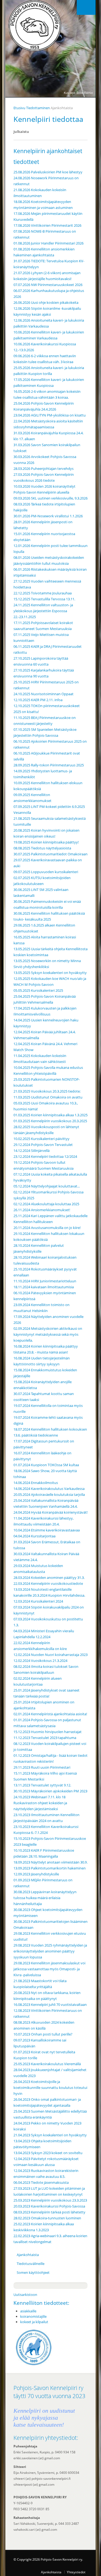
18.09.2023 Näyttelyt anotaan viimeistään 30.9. (50, 1862)
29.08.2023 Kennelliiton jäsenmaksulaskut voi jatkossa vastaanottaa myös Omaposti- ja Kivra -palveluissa (49, 1969)
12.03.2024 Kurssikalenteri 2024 (38, 1601)
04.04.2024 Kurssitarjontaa (34, 1536)
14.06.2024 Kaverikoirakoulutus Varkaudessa (49, 1489)
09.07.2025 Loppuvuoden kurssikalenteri (46, 872)
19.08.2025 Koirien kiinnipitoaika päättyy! (46, 842)
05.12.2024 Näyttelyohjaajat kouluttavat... (47, 1186)
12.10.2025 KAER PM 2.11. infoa (38, 700)
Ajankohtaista (28, 2255)
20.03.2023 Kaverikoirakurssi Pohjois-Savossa (49, 2206)
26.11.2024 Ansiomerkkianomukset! (42, 1210)
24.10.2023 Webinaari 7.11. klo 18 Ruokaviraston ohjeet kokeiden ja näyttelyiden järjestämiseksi (40, 1803)
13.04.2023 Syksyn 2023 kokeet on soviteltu (48, 2153)
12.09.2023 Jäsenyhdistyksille (36, 1874)
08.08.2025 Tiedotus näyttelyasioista (42, 848)
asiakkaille (28, 2311)
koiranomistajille (33, 2316)
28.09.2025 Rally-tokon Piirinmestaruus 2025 (49, 765)
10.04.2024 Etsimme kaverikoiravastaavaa (47, 1530)
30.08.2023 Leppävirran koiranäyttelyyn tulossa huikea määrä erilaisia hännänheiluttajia (45, 1898)
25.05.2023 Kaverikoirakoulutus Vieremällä (47, 2064)
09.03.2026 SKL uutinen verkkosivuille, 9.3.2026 (50, 498)
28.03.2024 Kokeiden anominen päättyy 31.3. (49, 1578)
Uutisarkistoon (25, 2295)
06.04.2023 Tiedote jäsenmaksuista (41, 2182)
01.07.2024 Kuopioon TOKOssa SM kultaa (46, 1465)
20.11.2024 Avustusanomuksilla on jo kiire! (47, 1228)
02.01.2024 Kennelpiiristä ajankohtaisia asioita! (50, 1714)
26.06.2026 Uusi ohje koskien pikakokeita (46, 302)
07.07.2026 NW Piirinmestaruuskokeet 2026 (48, 285)
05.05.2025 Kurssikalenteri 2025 (38, 990)
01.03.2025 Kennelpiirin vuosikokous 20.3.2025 (50, 1121)
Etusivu (19, 108)
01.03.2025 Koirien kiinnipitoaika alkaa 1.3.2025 (50, 1115)
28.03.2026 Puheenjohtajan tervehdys (43, 469)
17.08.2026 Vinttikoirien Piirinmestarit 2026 (47, 225)
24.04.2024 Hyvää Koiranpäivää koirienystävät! (50, 1512)
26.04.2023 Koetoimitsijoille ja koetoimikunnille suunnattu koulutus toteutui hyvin (50, 2088)
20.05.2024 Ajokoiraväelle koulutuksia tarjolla (49, 1494)
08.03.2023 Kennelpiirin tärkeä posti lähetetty (49, 2212)
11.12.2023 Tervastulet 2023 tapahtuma (45, 1738)
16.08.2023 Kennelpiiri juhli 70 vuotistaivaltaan (50, 2005)
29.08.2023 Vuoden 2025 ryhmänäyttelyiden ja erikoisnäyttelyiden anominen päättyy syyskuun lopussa (50, 1951)
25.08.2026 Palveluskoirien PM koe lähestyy (48, 172)
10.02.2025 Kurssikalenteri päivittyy (41, 1139)
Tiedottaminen (38, 108)
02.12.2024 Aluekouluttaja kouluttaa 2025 (46, 1204)
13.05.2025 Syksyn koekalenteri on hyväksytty (50, 973)
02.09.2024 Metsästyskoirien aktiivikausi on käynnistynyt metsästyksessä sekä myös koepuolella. (48, 1334)
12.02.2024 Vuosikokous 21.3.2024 (40, 1661)
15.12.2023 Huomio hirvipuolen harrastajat (48, 1732)
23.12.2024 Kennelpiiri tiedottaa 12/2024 (45, 1156)
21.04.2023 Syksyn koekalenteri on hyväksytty (50, 2135)
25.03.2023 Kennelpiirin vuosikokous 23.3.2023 (50, 2200)
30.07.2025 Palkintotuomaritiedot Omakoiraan (50, 854)
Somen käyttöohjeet (33, 2272)
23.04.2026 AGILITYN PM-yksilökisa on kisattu (50, 415)
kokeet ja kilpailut (34, 2322)
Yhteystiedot (76, 2572)
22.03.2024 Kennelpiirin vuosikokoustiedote (48, 1583)
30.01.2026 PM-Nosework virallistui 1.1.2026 (48, 516)
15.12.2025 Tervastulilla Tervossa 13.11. (44, 599)
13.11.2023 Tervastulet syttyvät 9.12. (42, 1785)
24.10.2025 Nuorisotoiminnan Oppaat (43, 694)
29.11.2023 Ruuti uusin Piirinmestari (42, 1767)
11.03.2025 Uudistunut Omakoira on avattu (48, 1097)
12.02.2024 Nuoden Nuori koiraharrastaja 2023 (50, 1655)
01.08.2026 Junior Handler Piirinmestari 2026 (48, 243)
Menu (86, 7)
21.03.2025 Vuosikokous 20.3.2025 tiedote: (47, 1091)
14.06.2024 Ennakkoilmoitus (36, 1483)
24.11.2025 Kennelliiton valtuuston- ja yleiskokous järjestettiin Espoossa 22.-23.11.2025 (43, 611)
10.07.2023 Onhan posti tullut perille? (43, 2034)
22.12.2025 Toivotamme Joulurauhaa (43, 593)
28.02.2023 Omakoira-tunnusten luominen (47, 2218)
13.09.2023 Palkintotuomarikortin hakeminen (50, 1868)
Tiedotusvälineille (31, 2264)
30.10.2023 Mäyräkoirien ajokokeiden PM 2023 (50, 1791)
